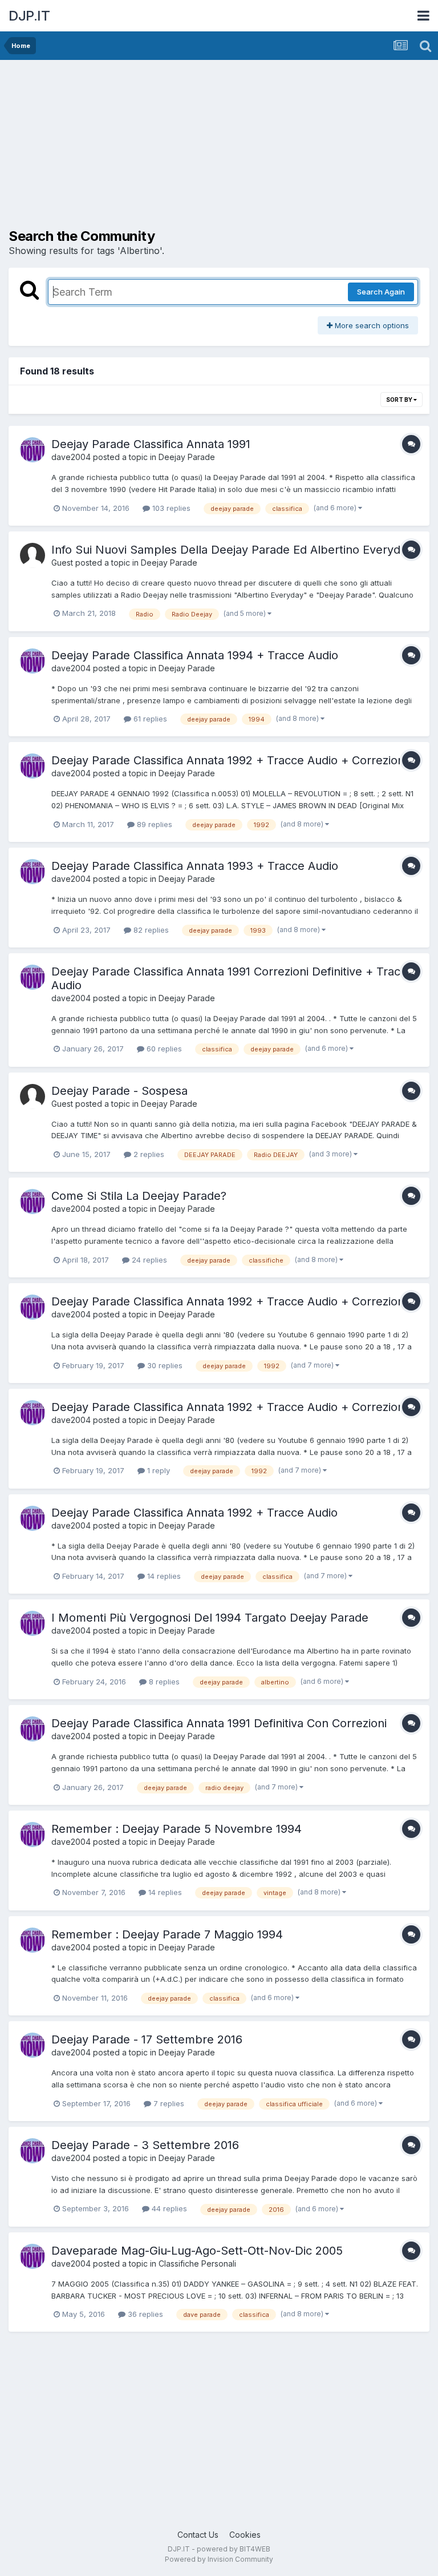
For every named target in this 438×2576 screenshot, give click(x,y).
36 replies (144, 2314)
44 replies (168, 2208)
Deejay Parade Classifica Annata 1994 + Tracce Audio (195, 655)
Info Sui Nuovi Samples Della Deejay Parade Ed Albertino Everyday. (234, 550)
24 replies (148, 1260)
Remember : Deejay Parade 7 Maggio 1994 (167, 1934)
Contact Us (198, 2535)
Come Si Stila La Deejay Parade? (139, 1196)
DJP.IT (29, 16)
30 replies (164, 1365)
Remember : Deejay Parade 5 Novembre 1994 (177, 1829)
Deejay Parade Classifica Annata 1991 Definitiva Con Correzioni (219, 1723)
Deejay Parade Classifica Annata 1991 (151, 444)
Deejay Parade (187, 457)
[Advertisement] (142, 148)
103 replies (170, 508)
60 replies (163, 1049)
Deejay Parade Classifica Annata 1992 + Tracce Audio (194, 1513)
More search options (371, 325)
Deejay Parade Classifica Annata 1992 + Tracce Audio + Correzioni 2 (234, 1301)
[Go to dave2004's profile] (33, 450)
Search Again (381, 292)
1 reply (157, 1470)
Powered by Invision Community (219, 2559)
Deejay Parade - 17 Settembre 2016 (147, 2039)
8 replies (163, 1682)
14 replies (163, 1576)
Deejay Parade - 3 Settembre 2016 (145, 2145)
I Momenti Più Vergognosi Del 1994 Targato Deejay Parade (210, 1618)
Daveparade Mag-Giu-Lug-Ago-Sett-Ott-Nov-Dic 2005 (197, 2251)
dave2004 (71, 457)
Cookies (245, 2535)
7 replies (168, 2103)
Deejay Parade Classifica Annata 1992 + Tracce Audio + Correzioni (229, 1407)
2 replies (148, 1154)
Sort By (400, 400)
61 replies (149, 719)
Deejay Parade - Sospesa (119, 1091)
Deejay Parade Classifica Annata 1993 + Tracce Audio (195, 866)
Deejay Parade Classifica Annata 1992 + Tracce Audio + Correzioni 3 (234, 760)
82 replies (150, 930)
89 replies (153, 824)
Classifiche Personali (197, 2263)
